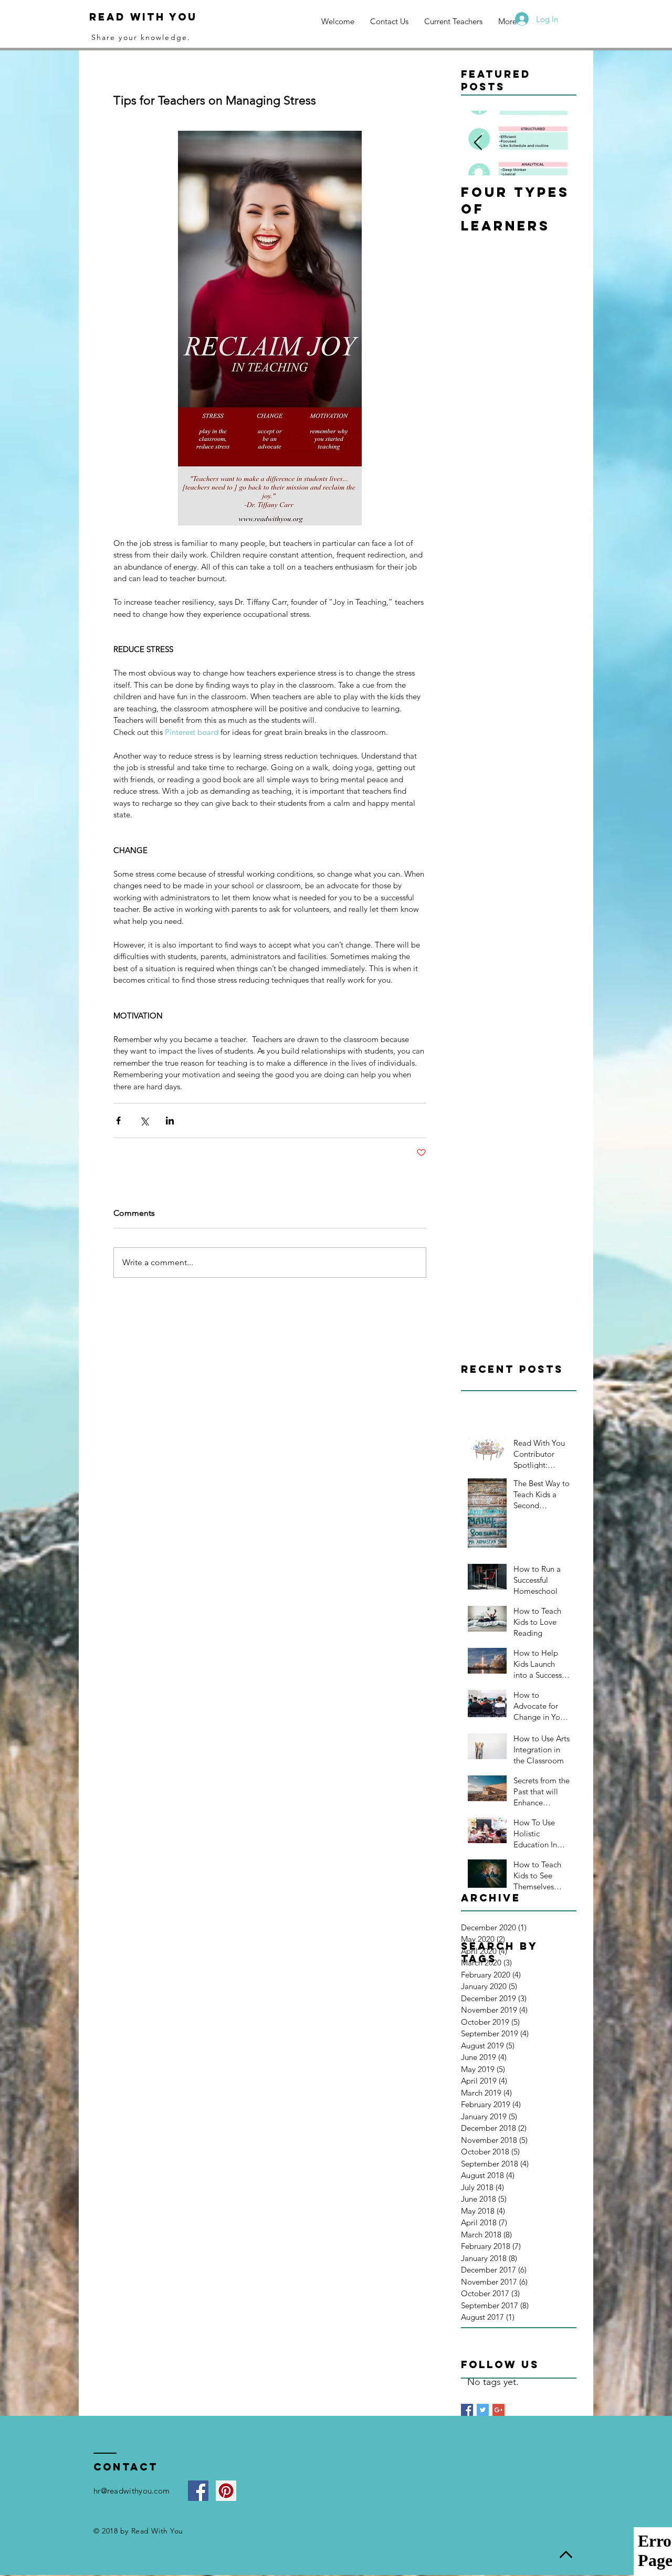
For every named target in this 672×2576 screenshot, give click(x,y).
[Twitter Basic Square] (483, 2410)
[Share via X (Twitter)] (144, 1121)
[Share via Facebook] (118, 1121)
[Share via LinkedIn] (170, 1121)
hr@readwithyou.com (132, 2491)
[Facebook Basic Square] (467, 2410)
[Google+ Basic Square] (498, 2410)
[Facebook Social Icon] (198, 2491)
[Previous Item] (478, 143)
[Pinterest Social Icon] (226, 2491)
